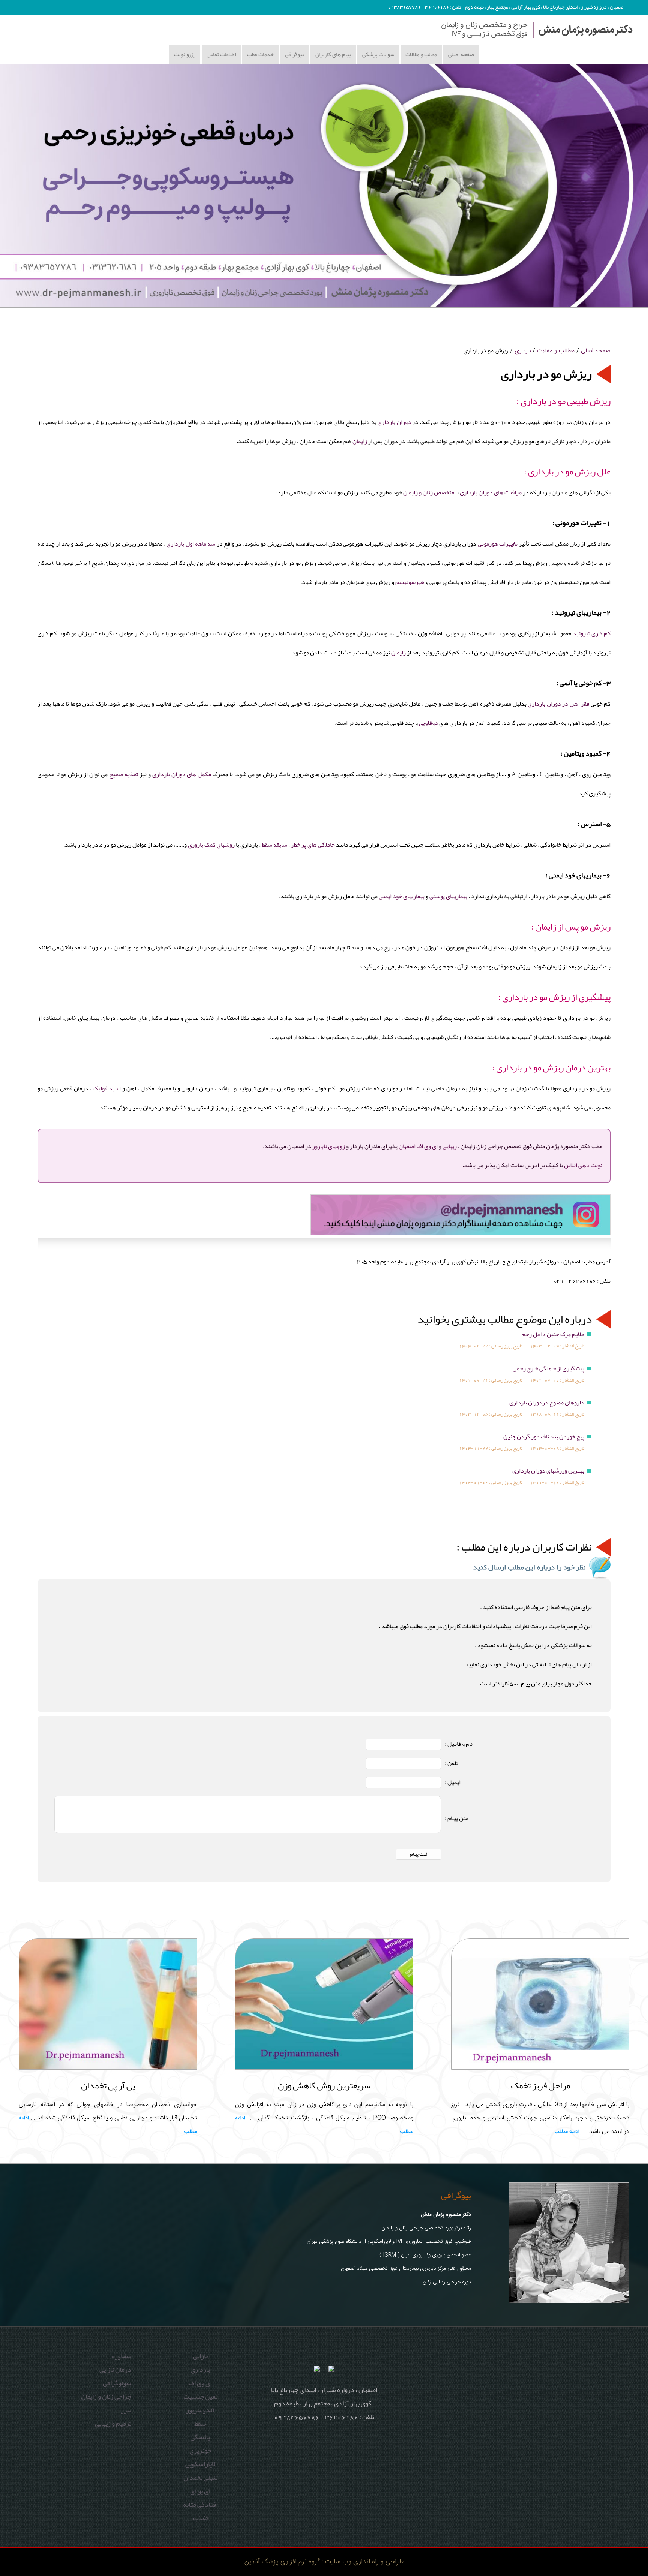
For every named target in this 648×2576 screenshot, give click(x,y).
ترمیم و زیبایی (113, 2423)
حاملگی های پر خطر (313, 845)
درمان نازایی (115, 2369)
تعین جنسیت (200, 2396)
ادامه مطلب (567, 2132)
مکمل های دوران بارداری (182, 774)
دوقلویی (428, 723)
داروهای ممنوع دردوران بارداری (547, 1403)
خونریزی (200, 2450)
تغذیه (200, 2518)
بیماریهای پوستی (448, 896)
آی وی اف (200, 2383)
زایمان (360, 441)
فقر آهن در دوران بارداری (558, 704)
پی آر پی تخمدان (108, 2085)
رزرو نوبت (185, 54)
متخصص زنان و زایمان (429, 492)
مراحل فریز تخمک (540, 2085)
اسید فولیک (107, 1088)
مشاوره (121, 2356)
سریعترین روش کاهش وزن (324, 2085)
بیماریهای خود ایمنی (402, 896)
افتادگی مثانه (200, 2504)
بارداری (523, 351)
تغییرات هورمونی (498, 544)
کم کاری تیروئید (592, 633)
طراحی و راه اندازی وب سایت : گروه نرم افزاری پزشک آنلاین (324, 2562)
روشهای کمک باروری (211, 845)
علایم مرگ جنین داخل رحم (553, 1334)
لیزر (126, 2410)
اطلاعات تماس (221, 54)
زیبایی (450, 1146)
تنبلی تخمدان (200, 2477)
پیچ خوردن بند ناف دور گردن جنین (544, 1437)
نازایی (200, 2356)
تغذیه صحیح (124, 774)
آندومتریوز (200, 2410)
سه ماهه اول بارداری (191, 544)
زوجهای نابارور (329, 1146)
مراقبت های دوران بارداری (491, 492)
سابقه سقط (274, 845)
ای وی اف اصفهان (418, 1146)
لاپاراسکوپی (200, 2464)
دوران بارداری (394, 422)
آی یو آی (200, 2491)
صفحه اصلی (461, 54)
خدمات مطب (260, 54)
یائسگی (200, 2437)
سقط (200, 2423)
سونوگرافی (117, 2383)
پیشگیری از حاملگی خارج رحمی (548, 1368)
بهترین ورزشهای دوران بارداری (548, 1471)
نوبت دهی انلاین (583, 1165)
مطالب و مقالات (421, 54)
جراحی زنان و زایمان (106, 2396)
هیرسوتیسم (410, 582)
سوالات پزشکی (378, 54)
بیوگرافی (295, 54)
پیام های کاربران (333, 54)
